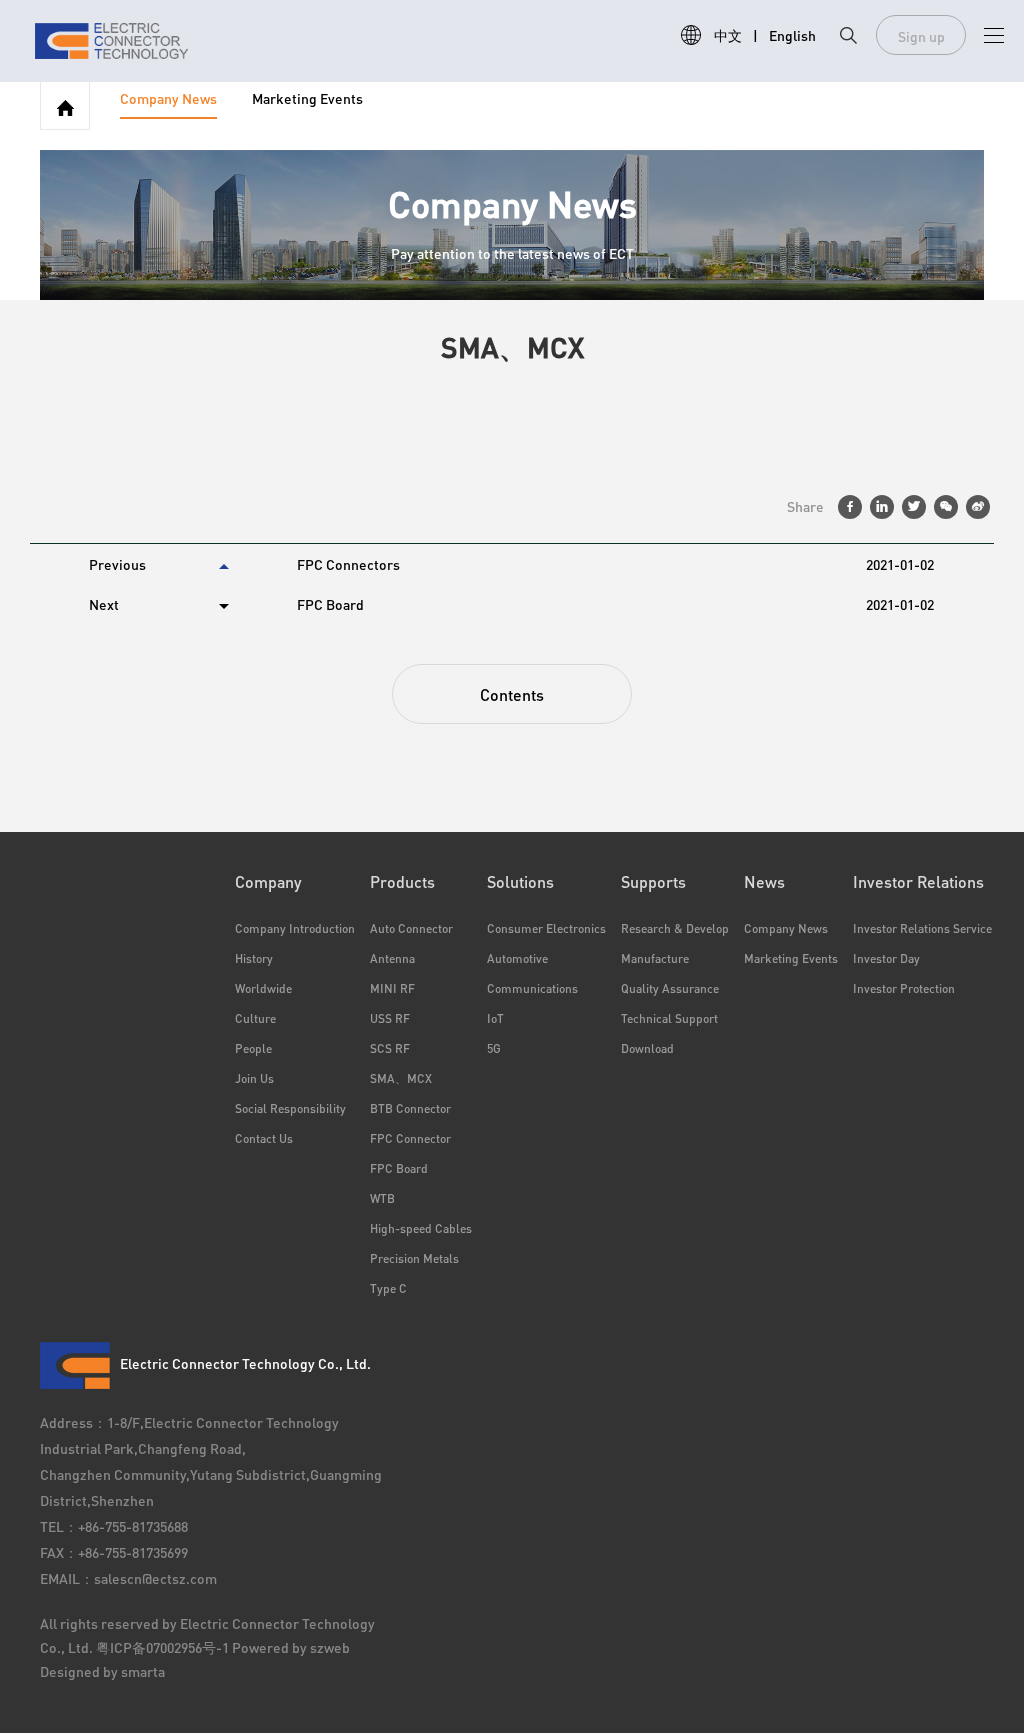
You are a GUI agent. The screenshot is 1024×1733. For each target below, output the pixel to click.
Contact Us (264, 1138)
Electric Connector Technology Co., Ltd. (245, 1363)
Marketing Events (307, 99)
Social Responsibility (290, 1108)
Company (268, 881)
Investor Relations (918, 881)
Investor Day (886, 958)
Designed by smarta (102, 1671)
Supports (653, 881)
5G (494, 1048)
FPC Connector (410, 1138)
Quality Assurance (670, 988)
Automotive (517, 958)
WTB (382, 1198)
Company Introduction (295, 928)
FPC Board (399, 1168)
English (792, 35)
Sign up (921, 36)
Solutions (520, 881)
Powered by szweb (291, 1647)
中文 (728, 35)
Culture (255, 1018)
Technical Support (669, 1018)
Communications (532, 988)
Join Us (254, 1078)
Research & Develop (675, 928)
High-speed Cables (421, 1228)
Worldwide (263, 988)
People (253, 1048)
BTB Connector (410, 1108)
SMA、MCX (401, 1078)
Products (402, 881)
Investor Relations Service (913, 928)
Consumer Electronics (546, 928)
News (764, 881)
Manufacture (655, 958)
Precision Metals (414, 1258)
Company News (168, 99)
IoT (495, 1018)
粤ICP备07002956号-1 (164, 1647)
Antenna (392, 958)
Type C (388, 1288)
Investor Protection (904, 988)
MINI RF (392, 988)
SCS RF (390, 1048)
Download (647, 1048)
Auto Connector (411, 928)
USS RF (390, 1018)
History (254, 958)
